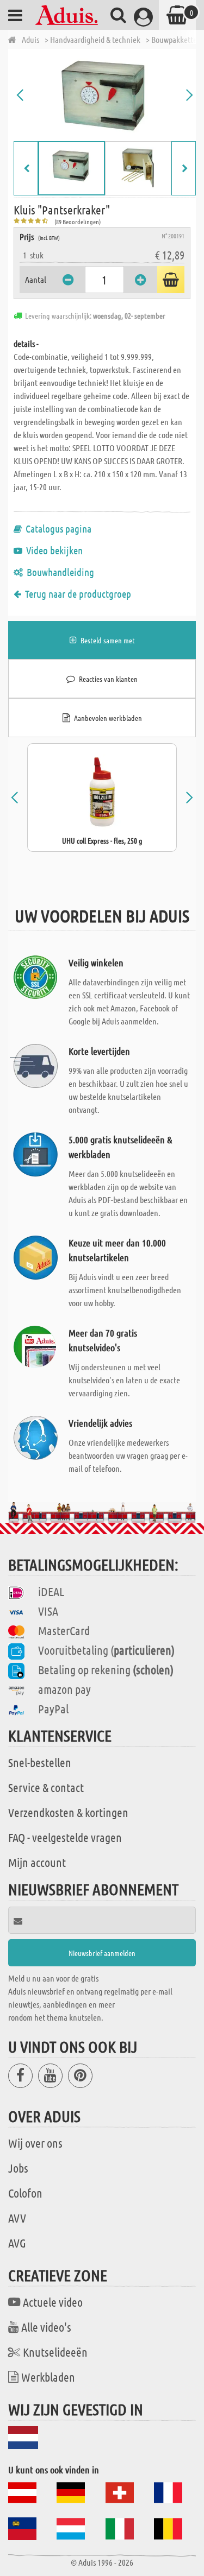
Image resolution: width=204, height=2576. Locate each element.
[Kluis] (105, 95)
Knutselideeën (55, 2352)
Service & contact (46, 1787)
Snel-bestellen (40, 1762)
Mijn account (37, 1862)
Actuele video (53, 2302)
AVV (17, 2218)
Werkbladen (48, 2377)
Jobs (18, 2168)
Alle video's (46, 2327)
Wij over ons (35, 2143)
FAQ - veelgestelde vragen (65, 1837)
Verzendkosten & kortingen (68, 1812)
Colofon (25, 2193)
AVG (17, 2243)
